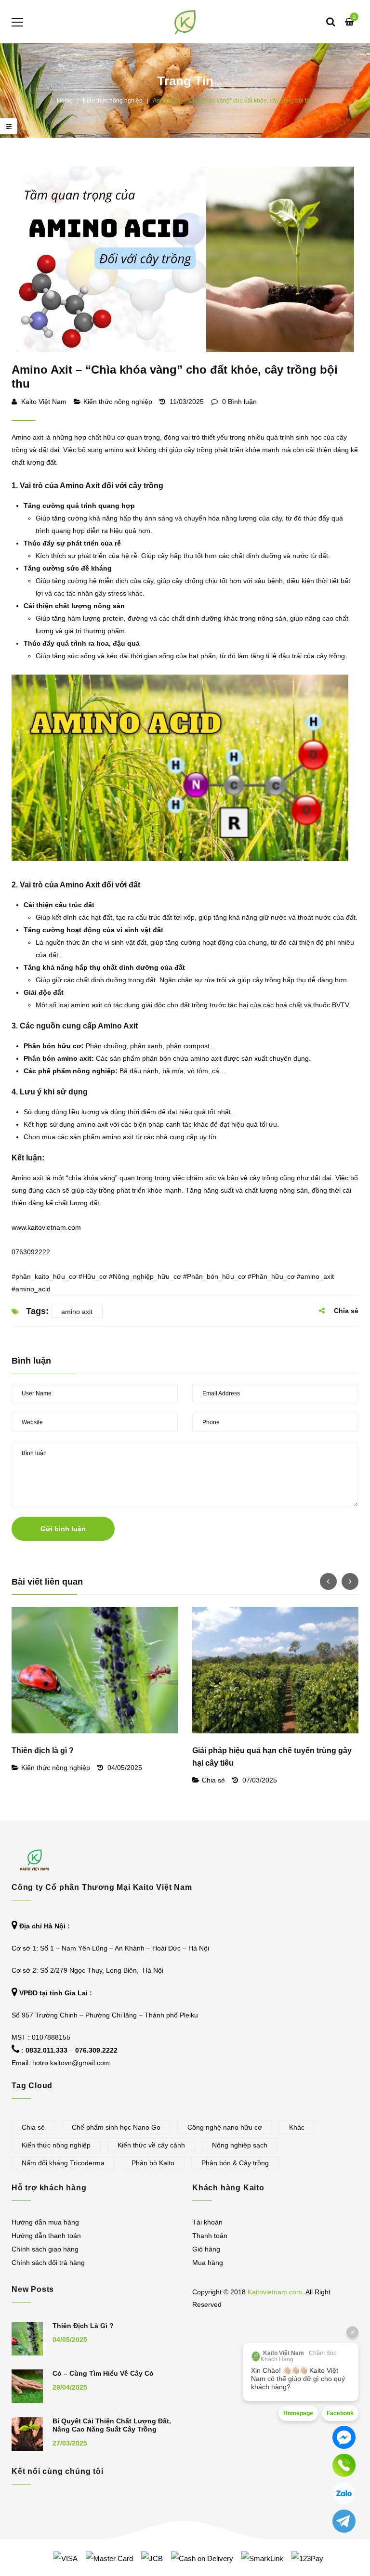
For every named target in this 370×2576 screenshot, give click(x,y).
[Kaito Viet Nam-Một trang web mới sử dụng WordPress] (185, 22)
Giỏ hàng (206, 2249)
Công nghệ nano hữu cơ (225, 2127)
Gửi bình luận (63, 1529)
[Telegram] (344, 2521)
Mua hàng (208, 2263)
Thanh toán (210, 2236)
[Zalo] (344, 2493)
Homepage (298, 2413)
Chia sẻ (213, 1780)
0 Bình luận (238, 402)
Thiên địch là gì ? (43, 1750)
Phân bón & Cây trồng (235, 2163)
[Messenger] (344, 2437)
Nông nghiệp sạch (240, 2145)
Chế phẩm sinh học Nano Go (116, 2127)
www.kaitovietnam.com (46, 1227)
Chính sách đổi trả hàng (48, 2263)
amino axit (77, 1312)
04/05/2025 (125, 1768)
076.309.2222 (96, 2050)
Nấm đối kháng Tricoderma (63, 2163)
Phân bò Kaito (153, 2163)
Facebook (340, 2413)
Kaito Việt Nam (44, 402)
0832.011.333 (46, 2050)
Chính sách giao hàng (45, 2249)
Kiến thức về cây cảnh (151, 2145)
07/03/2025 (260, 1780)
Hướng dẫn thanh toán (46, 2236)
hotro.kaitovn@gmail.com (71, 2063)
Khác (297, 2127)
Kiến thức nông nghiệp (113, 101)
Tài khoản (207, 2222)
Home (65, 101)
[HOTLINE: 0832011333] (344, 2465)
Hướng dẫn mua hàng (45, 2222)
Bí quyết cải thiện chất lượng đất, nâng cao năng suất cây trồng (112, 2425)
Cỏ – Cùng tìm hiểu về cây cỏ (103, 2373)
